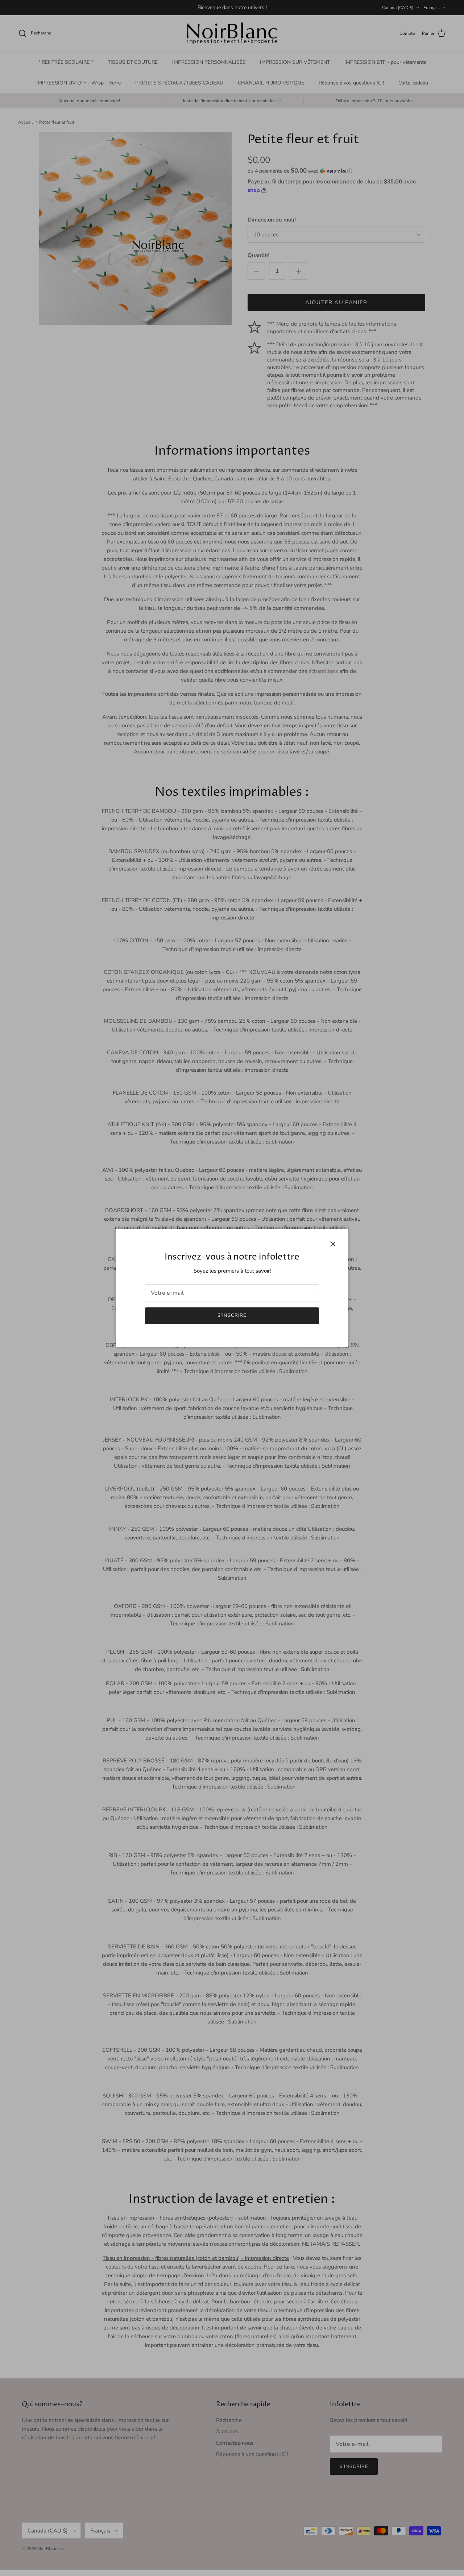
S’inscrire (232, 1315)
